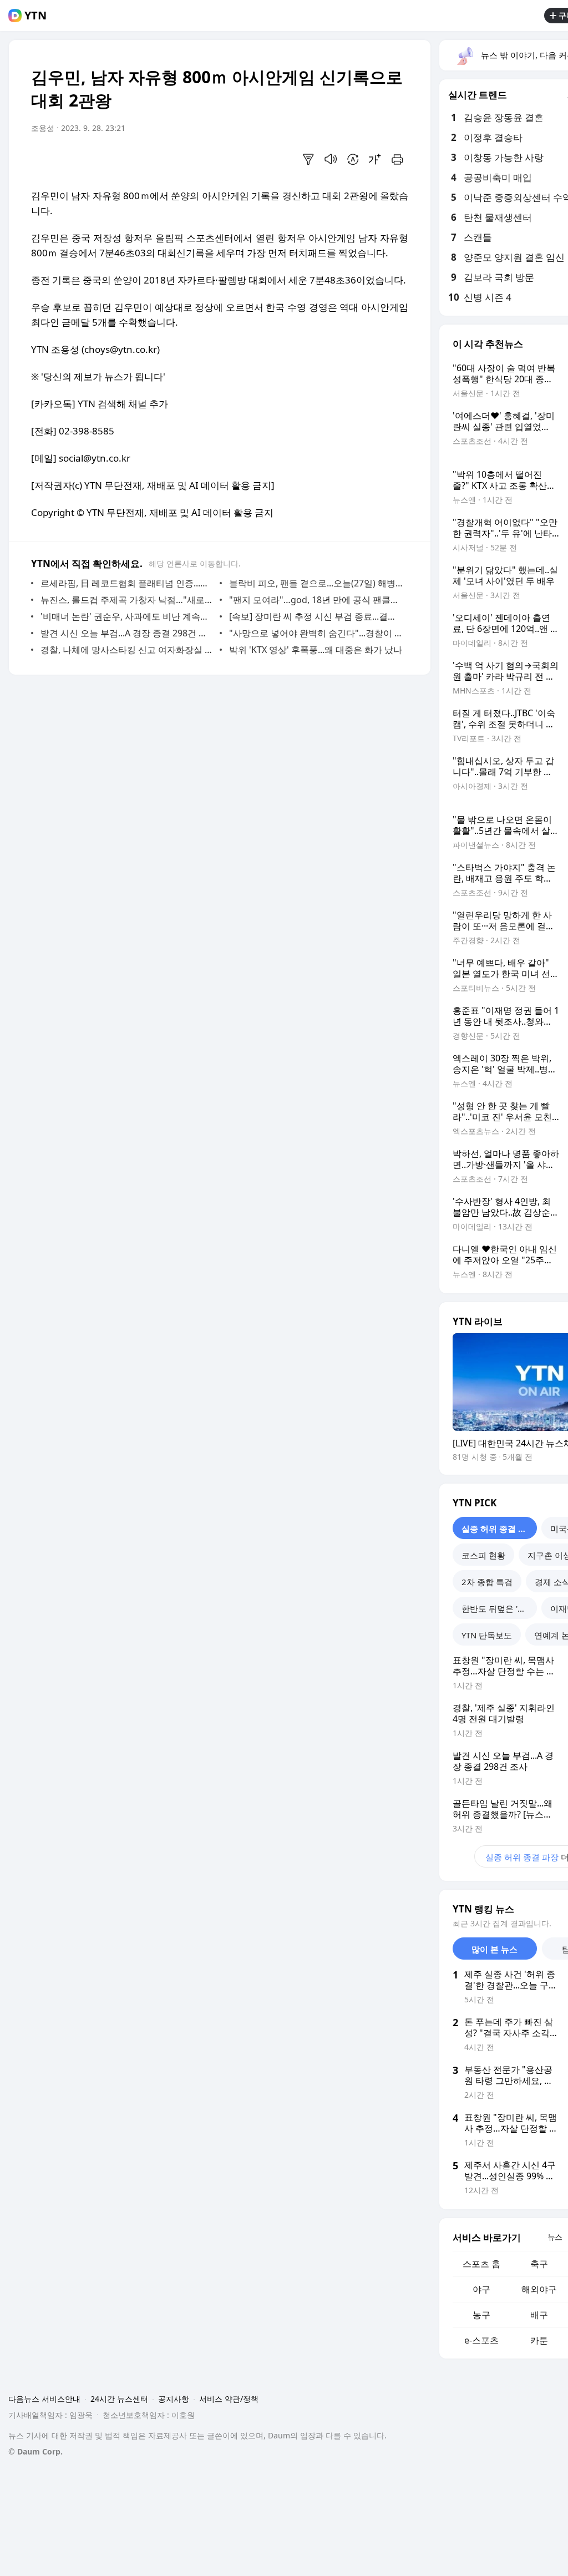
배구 (539, 2315)
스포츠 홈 (481, 2264)
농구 (481, 2315)
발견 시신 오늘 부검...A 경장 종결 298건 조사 (127, 633)
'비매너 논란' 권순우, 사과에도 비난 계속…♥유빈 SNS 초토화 (127, 616)
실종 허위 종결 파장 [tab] (498, 1529)
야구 (481, 2289)
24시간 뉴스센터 (119, 2399)
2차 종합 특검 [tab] (487, 1582)
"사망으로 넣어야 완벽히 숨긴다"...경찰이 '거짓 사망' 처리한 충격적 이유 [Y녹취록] (316, 633)
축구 (539, 2264)
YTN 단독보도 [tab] (487, 1635)
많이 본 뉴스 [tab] (495, 1949)
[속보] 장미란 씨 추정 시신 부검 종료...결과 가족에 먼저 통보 (316, 616)
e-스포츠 (481, 2340)
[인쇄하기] (397, 159)
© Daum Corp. (35, 2451)
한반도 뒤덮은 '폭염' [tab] (499, 1608)
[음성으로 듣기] (331, 159)
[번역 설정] (353, 159)
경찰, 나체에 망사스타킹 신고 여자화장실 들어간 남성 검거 (127, 650)
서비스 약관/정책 (229, 2399)
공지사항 (174, 2399)
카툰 (539, 2340)
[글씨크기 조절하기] (375, 159)
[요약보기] (308, 159)
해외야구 (539, 2289)
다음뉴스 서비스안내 (44, 2399)
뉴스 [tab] (555, 2237)
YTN (35, 16)
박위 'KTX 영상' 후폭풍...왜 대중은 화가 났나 (316, 650)
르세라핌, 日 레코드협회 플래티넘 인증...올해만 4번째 (127, 583)
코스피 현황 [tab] (483, 1555)
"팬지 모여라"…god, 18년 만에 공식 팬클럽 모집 (316, 600)
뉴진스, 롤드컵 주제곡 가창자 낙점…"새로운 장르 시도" (127, 600)
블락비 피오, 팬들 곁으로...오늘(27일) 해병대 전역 (316, 583)
